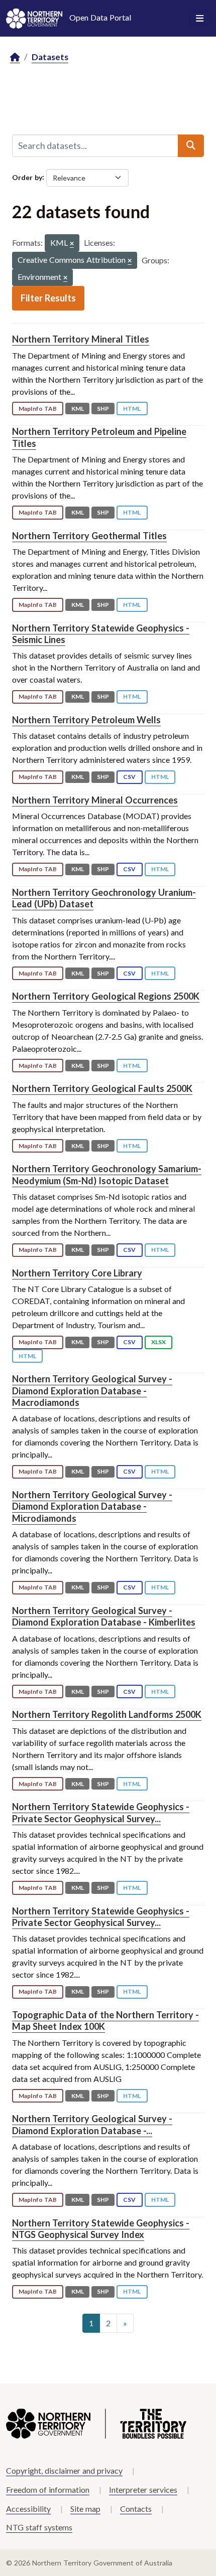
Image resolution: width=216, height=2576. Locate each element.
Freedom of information (48, 2489)
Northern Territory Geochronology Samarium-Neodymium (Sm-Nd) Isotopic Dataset (107, 1174)
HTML (132, 409)
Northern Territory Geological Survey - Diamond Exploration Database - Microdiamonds (92, 1506)
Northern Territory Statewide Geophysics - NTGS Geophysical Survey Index (101, 2229)
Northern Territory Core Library (77, 1273)
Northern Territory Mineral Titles (81, 339)
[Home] (15, 57)
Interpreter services (143, 2489)
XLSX (158, 1342)
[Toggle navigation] (200, 19)
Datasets (50, 57)
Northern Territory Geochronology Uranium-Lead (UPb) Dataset (104, 898)
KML (78, 409)
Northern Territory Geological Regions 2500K (106, 996)
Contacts (136, 2509)
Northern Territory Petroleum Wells (86, 720)
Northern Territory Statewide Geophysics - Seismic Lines (101, 634)
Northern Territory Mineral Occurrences (95, 800)
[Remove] (72, 244)
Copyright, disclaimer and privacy (64, 2470)
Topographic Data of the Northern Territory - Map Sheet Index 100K (105, 2021)
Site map (85, 2509)
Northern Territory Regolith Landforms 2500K (107, 1714)
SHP (103, 409)
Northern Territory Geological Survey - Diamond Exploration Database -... (92, 2124)
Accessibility (28, 2509)
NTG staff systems (39, 2527)
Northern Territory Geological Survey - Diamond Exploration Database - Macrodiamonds (92, 1391)
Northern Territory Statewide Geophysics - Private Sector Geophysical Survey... (101, 1812)
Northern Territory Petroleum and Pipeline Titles (99, 437)
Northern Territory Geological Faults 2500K (102, 1088)
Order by (27, 177)
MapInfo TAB (38, 409)
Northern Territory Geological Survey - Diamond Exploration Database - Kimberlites (104, 1616)
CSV (129, 777)
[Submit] (191, 145)
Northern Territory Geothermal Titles (89, 536)
